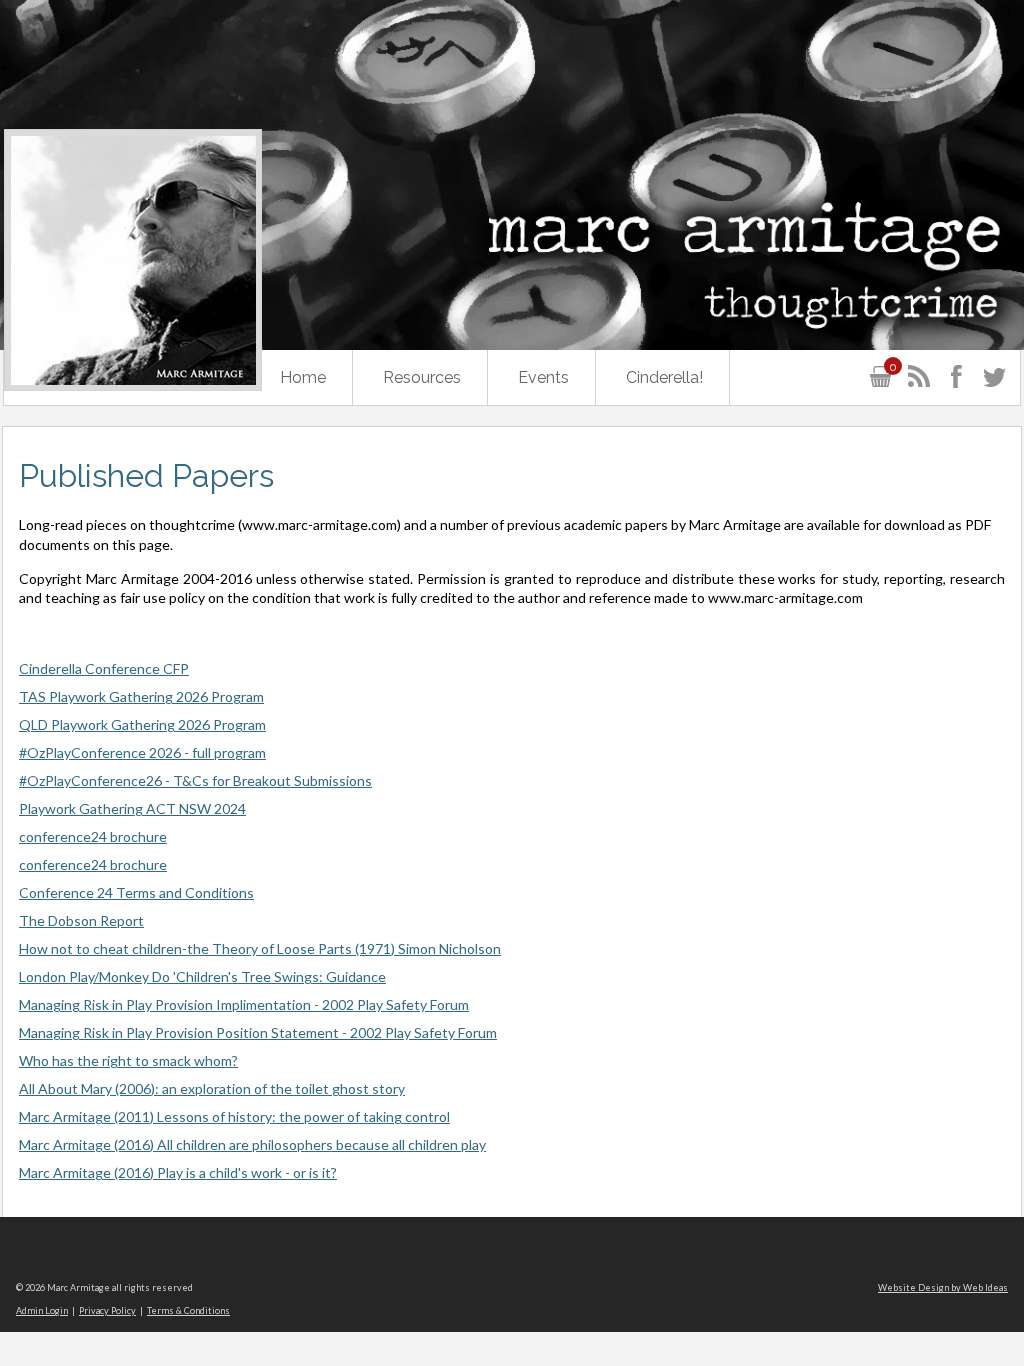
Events (543, 377)
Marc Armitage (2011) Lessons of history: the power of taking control (234, 1116)
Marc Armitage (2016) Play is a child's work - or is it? (178, 1172)
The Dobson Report (81, 920)
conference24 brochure (93, 836)
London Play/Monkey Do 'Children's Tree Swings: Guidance (202, 976)
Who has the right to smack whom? (128, 1060)
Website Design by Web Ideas (943, 1287)
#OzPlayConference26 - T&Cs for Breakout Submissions (195, 780)
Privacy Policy (107, 1310)
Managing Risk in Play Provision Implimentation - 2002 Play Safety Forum (244, 1004)
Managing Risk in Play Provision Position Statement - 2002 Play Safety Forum (258, 1032)
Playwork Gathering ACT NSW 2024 (132, 808)
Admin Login (42, 1310)
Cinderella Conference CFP (104, 668)
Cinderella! (664, 377)
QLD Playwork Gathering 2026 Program (142, 724)
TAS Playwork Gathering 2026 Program (141, 696)
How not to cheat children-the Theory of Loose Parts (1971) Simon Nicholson (260, 948)
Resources (422, 377)
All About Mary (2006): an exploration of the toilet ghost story (212, 1088)
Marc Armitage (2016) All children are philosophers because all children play (252, 1144)
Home (303, 377)
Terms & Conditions (188, 1310)
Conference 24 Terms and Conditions (136, 892)
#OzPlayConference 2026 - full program (142, 752)
